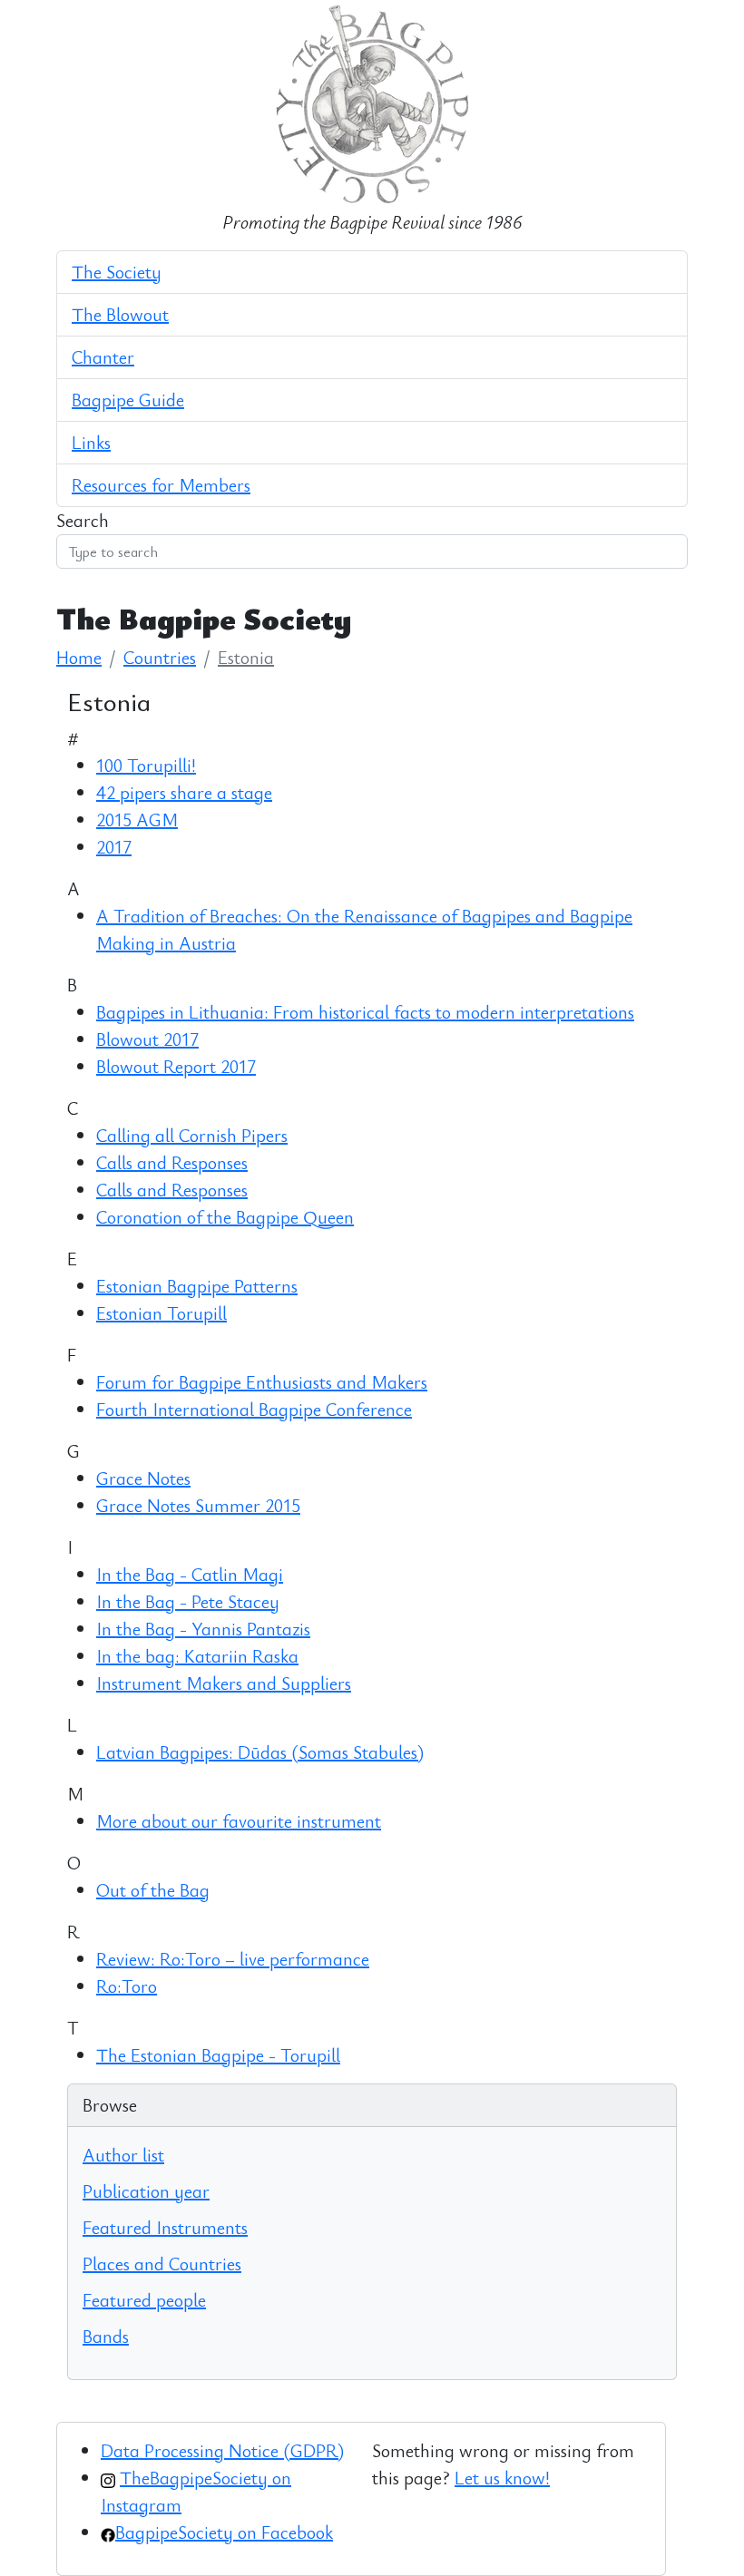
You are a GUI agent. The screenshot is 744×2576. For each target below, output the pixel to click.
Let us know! (502, 2478)
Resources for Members (161, 485)
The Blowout (120, 314)
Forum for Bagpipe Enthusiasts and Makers (262, 1382)
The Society (117, 272)
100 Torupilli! (146, 765)
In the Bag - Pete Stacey (188, 1601)
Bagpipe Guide (128, 400)
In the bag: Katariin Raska (197, 1656)
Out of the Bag (153, 1890)
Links (91, 442)
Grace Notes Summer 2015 (198, 1505)
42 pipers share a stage (184, 792)
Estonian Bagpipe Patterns (197, 1286)
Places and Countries (162, 2264)
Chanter (103, 357)
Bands (106, 2336)
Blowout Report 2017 (176, 1066)
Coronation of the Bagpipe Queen (225, 1217)
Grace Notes (143, 1478)
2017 (114, 847)
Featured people (144, 2300)
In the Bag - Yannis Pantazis (203, 1629)
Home (79, 657)
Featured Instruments (165, 2227)
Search (83, 520)
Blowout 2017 (147, 1039)
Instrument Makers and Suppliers (224, 1683)
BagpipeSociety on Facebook (224, 2532)
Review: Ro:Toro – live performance (233, 1959)
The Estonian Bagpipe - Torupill (218, 2055)
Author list (123, 2155)
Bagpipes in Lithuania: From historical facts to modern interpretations (365, 1012)
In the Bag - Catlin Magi (190, 1574)
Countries (160, 657)
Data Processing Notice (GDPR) (222, 2450)
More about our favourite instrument (239, 1821)
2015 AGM (137, 820)
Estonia (246, 657)
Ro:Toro (127, 1986)
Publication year (146, 2191)
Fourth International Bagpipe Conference (254, 1409)
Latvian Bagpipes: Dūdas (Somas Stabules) (260, 1752)
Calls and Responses (172, 1162)
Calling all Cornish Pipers (192, 1135)
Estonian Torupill (162, 1313)
